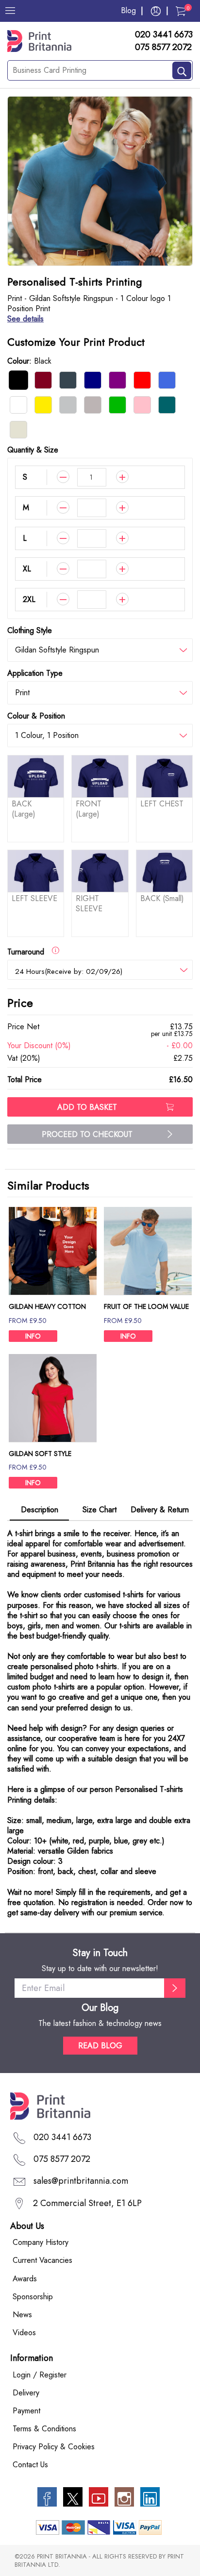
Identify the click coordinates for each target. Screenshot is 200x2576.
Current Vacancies (42, 2260)
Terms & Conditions (44, 2429)
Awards (25, 2279)
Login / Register (40, 2375)
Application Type (35, 673)
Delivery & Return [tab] (160, 1510)
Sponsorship (33, 2297)
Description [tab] (40, 1510)
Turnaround (29, 952)
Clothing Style (30, 630)
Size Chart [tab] (100, 1510)
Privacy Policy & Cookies (54, 2447)
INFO (33, 1336)
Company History (41, 2242)
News (22, 2315)
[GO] (175, 1988)
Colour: (29, 361)
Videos (24, 2333)
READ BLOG (100, 2046)
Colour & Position (36, 716)
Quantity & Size (33, 450)
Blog (128, 10)
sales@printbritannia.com (81, 2181)
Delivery (26, 2393)
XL (27, 569)
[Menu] (10, 11)
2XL (29, 599)
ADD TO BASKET (87, 1107)
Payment (26, 2411)
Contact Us (30, 2465)
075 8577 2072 (163, 48)
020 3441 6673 (164, 35)
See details (25, 319)
